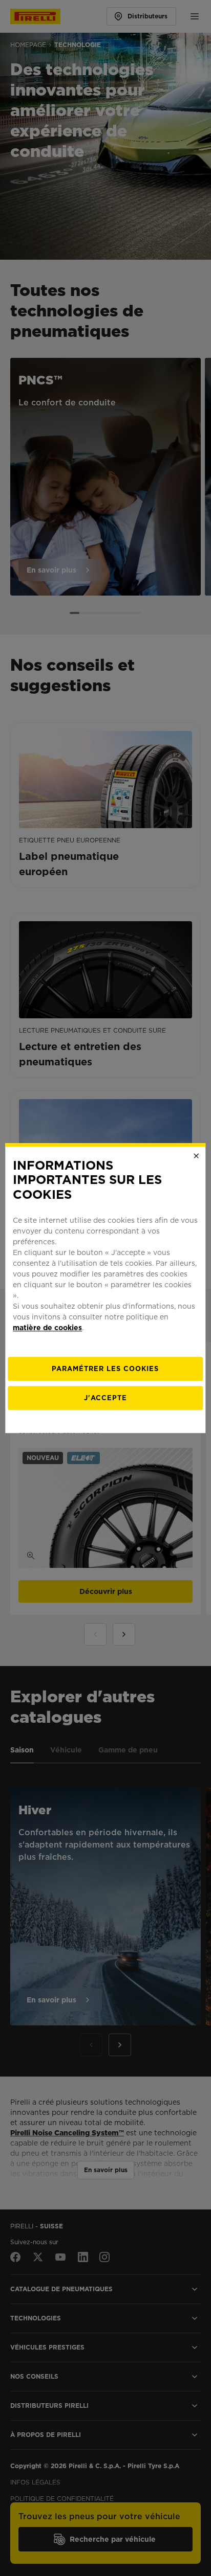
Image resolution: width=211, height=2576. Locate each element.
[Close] (197, 1156)
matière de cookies (47, 1328)
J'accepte (105, 1398)
